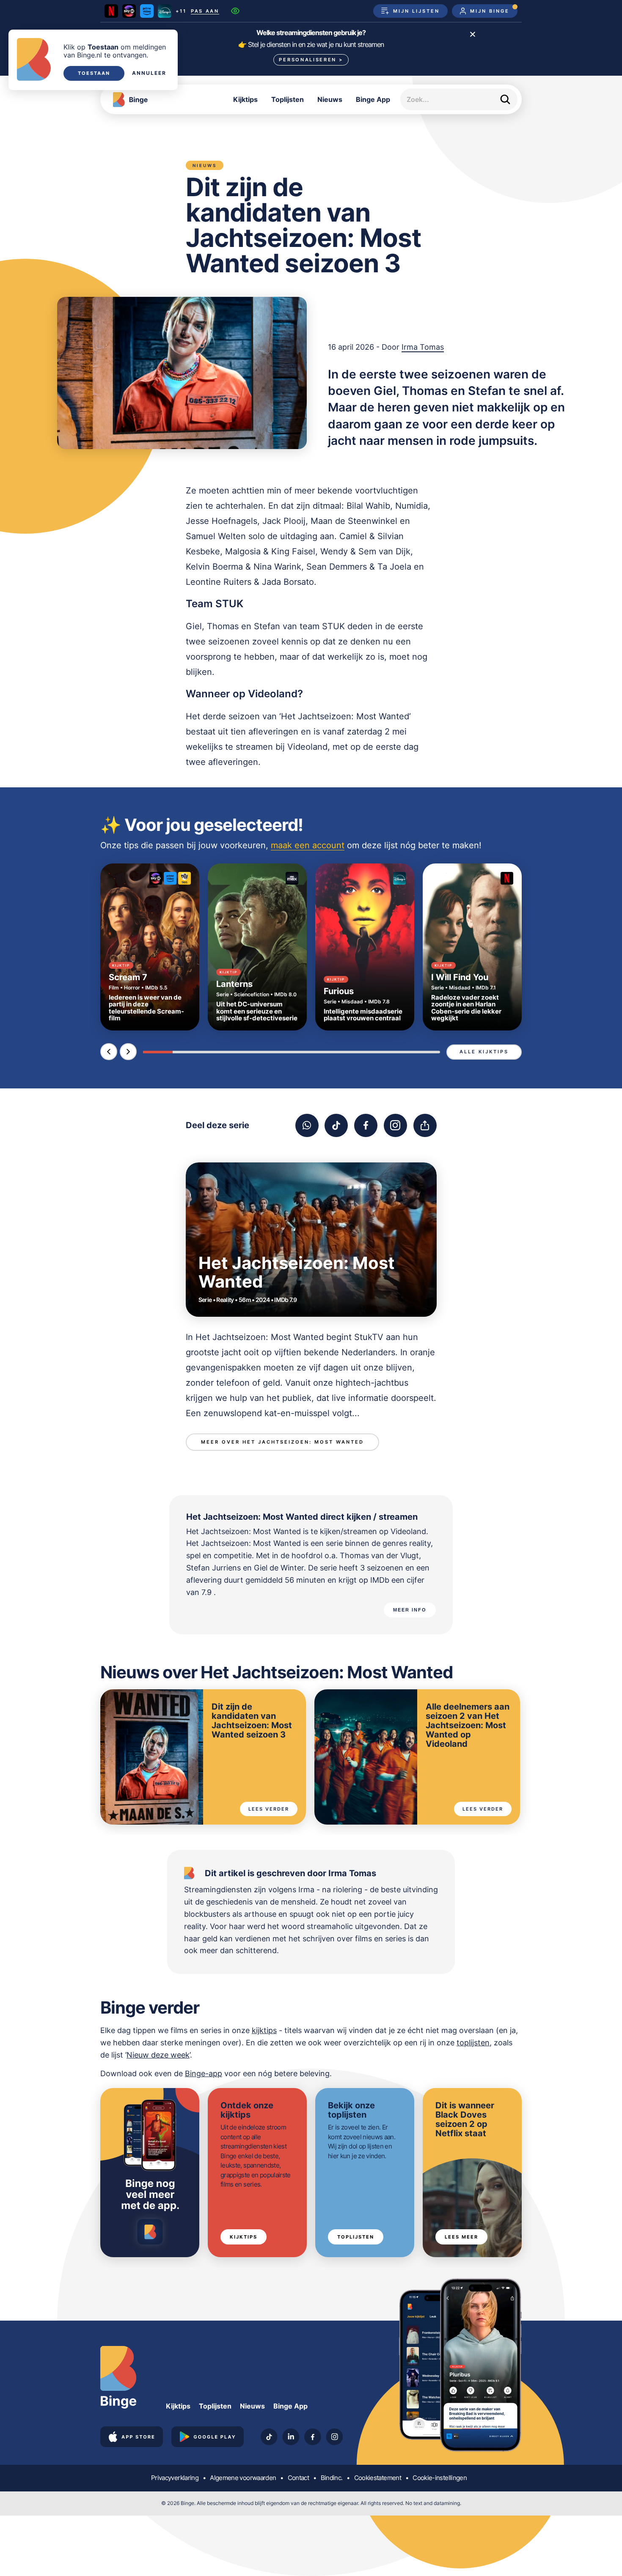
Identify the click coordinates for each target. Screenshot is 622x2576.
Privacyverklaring (175, 2478)
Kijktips (245, 99)
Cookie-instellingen (440, 2478)
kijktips (264, 2030)
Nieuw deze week (158, 2055)
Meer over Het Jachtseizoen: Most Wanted (282, 1442)
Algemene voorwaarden (243, 2478)
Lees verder (269, 1809)
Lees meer (461, 2237)
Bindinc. (332, 2478)
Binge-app (204, 2073)
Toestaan (94, 73)
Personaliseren (311, 60)
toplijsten (473, 2043)
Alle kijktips (484, 1052)
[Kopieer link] (425, 1125)
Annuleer (149, 73)
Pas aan (205, 11)
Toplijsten (288, 99)
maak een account (308, 845)
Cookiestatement (378, 2478)
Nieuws (330, 99)
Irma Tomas (423, 347)
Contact (298, 2478)
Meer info (410, 1610)
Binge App (373, 99)
